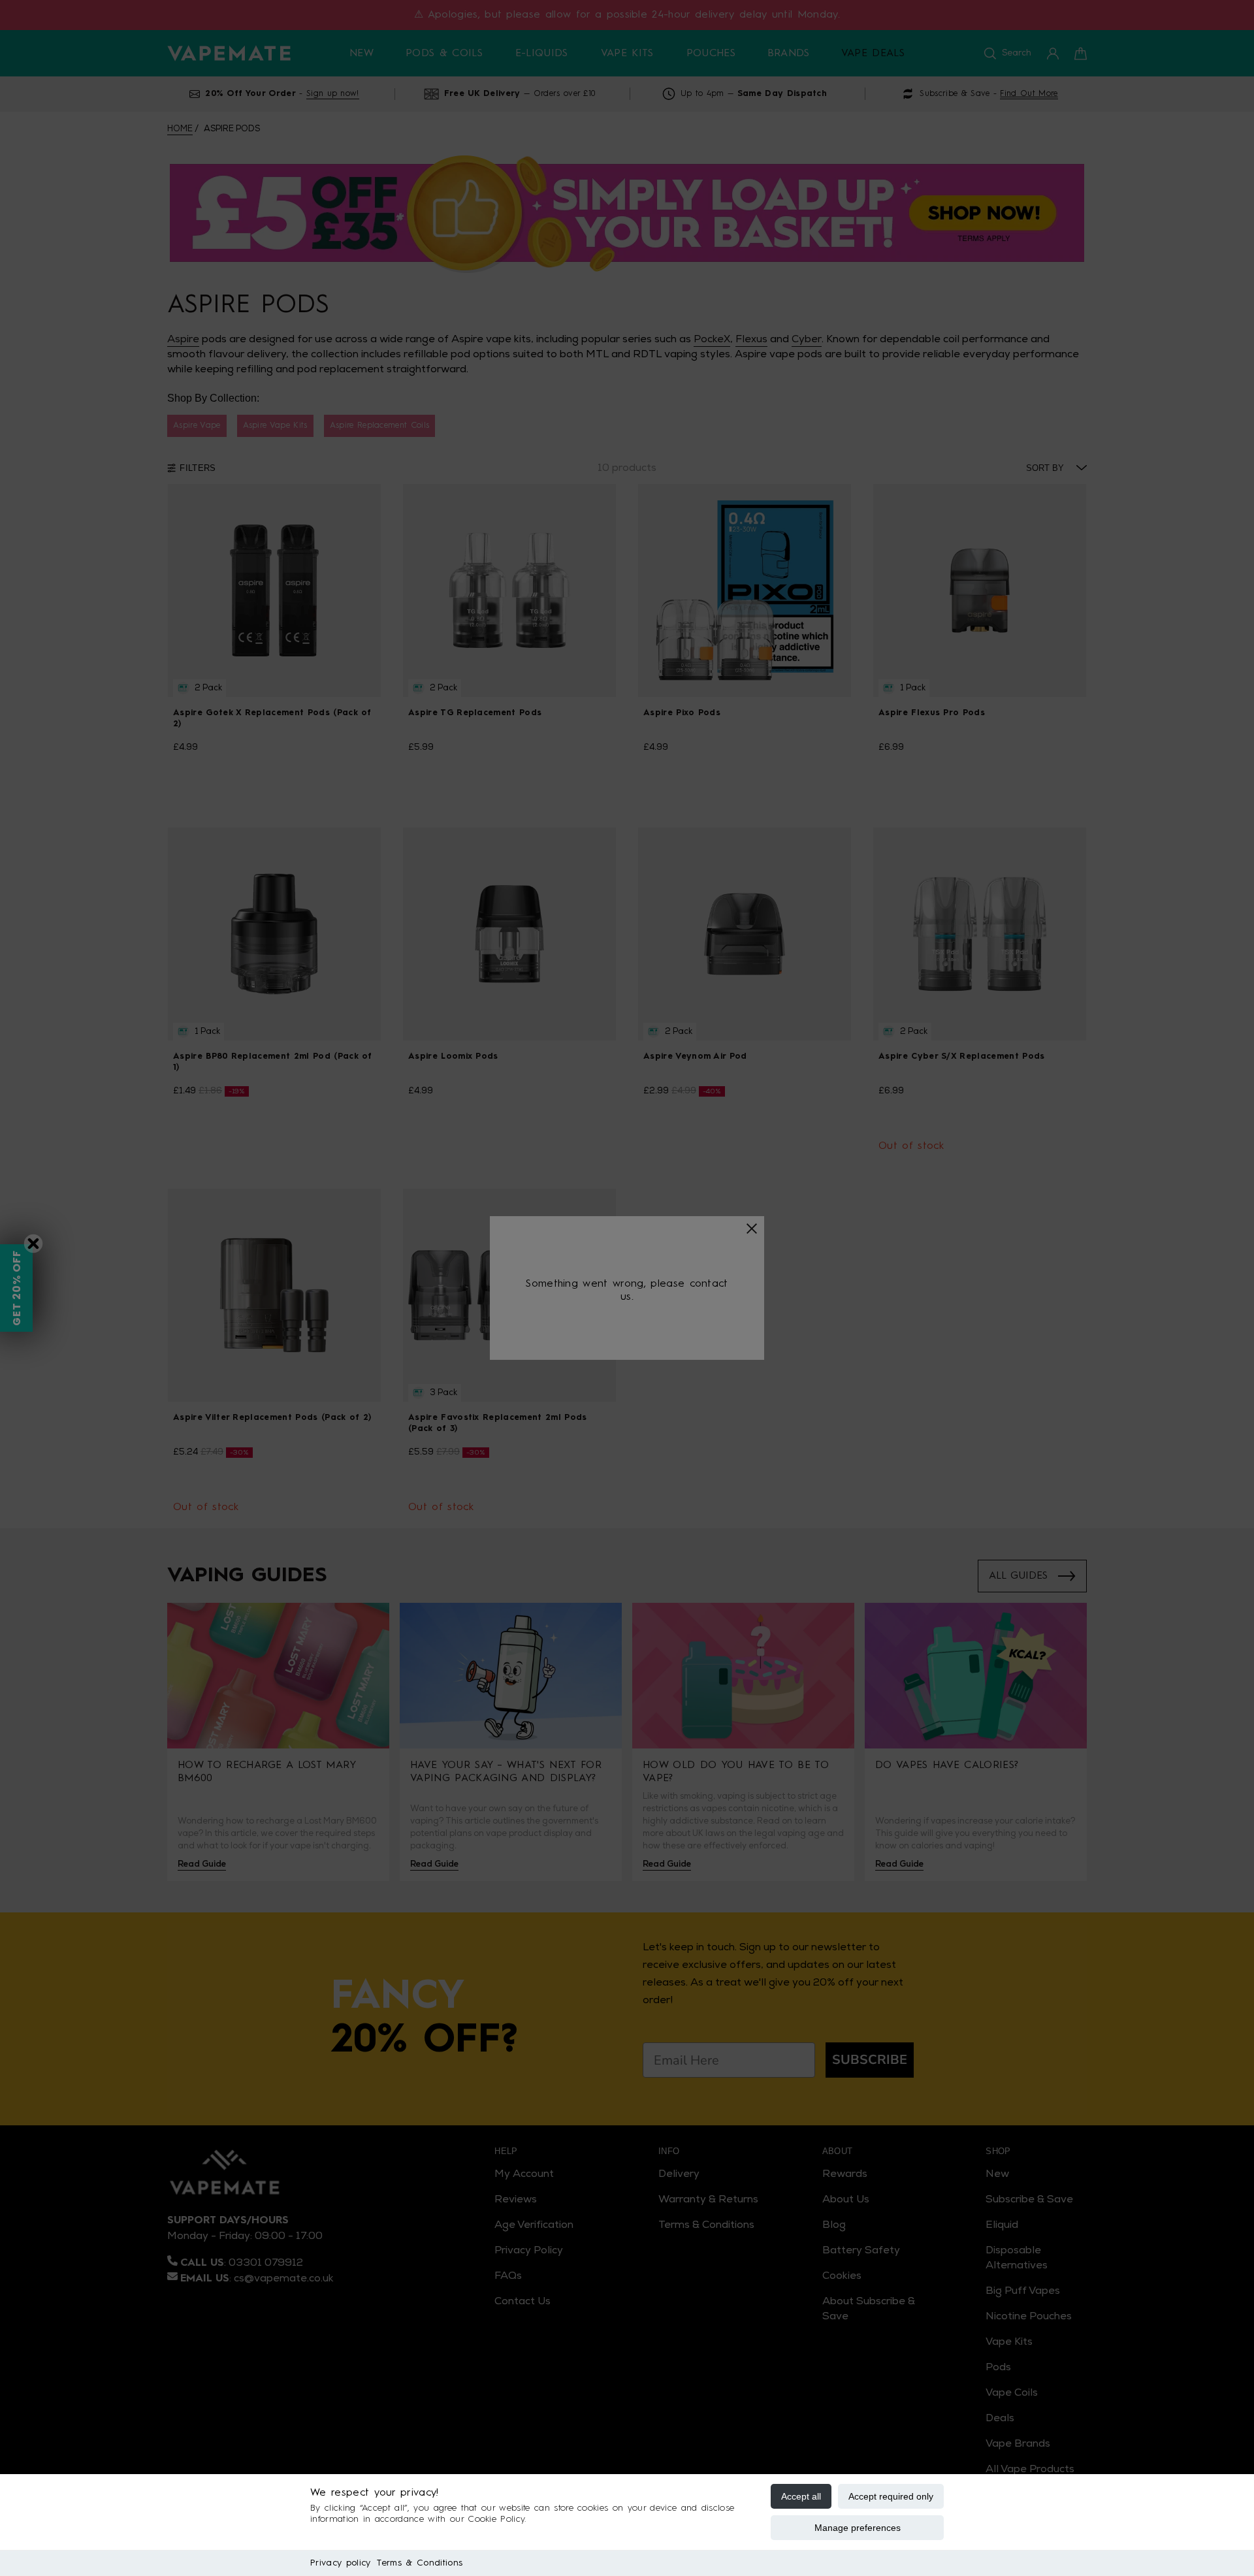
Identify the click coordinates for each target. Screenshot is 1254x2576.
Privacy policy (340, 2563)
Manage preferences (858, 2528)
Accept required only (891, 2496)
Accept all (801, 2496)
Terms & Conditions (420, 2563)
